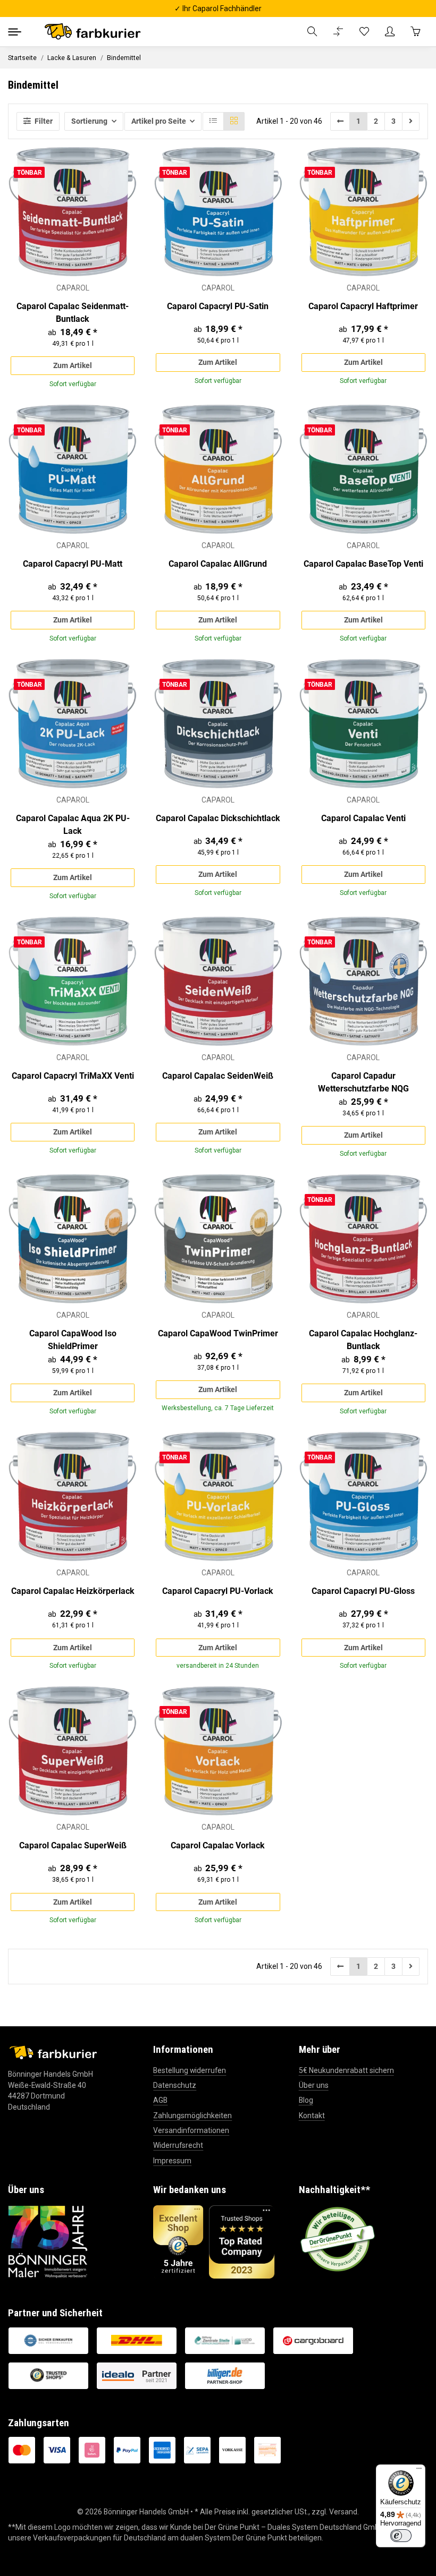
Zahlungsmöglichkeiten (192, 2116)
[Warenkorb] (415, 32)
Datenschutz (175, 2085)
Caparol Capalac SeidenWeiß (218, 1076)
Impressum (172, 2161)
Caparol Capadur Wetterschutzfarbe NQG (363, 1082)
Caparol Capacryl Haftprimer (363, 306)
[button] (312, 32)
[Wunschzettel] (364, 32)
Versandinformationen (191, 2130)
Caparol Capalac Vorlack (218, 1845)
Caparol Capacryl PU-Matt (73, 564)
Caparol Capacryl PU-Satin (218, 306)
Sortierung (89, 121)
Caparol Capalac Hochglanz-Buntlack (363, 1340)
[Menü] (419, 2471)
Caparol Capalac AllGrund (218, 564)
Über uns (314, 2085)
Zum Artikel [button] (73, 365)
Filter (43, 121)
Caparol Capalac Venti (363, 818)
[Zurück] (340, 121)
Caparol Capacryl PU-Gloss (363, 1591)
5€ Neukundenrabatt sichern (346, 2070)
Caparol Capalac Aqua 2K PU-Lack (73, 825)
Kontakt (312, 2116)
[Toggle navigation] (15, 32)
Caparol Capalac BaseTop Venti (363, 564)
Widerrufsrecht (178, 2145)
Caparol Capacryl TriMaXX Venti (73, 1076)
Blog (306, 2100)
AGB (160, 2100)
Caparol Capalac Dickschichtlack (218, 818)
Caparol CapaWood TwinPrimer (218, 1333)
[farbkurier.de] (95, 32)
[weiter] (411, 121)
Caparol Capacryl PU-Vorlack (218, 1591)
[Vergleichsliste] (338, 32)
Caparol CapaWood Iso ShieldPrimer (73, 1340)
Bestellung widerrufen (190, 2070)
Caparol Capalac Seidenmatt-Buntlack (73, 313)
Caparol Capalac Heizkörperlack (73, 1591)
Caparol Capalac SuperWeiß (73, 1845)
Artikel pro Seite (159, 121)
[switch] (401, 2536)
